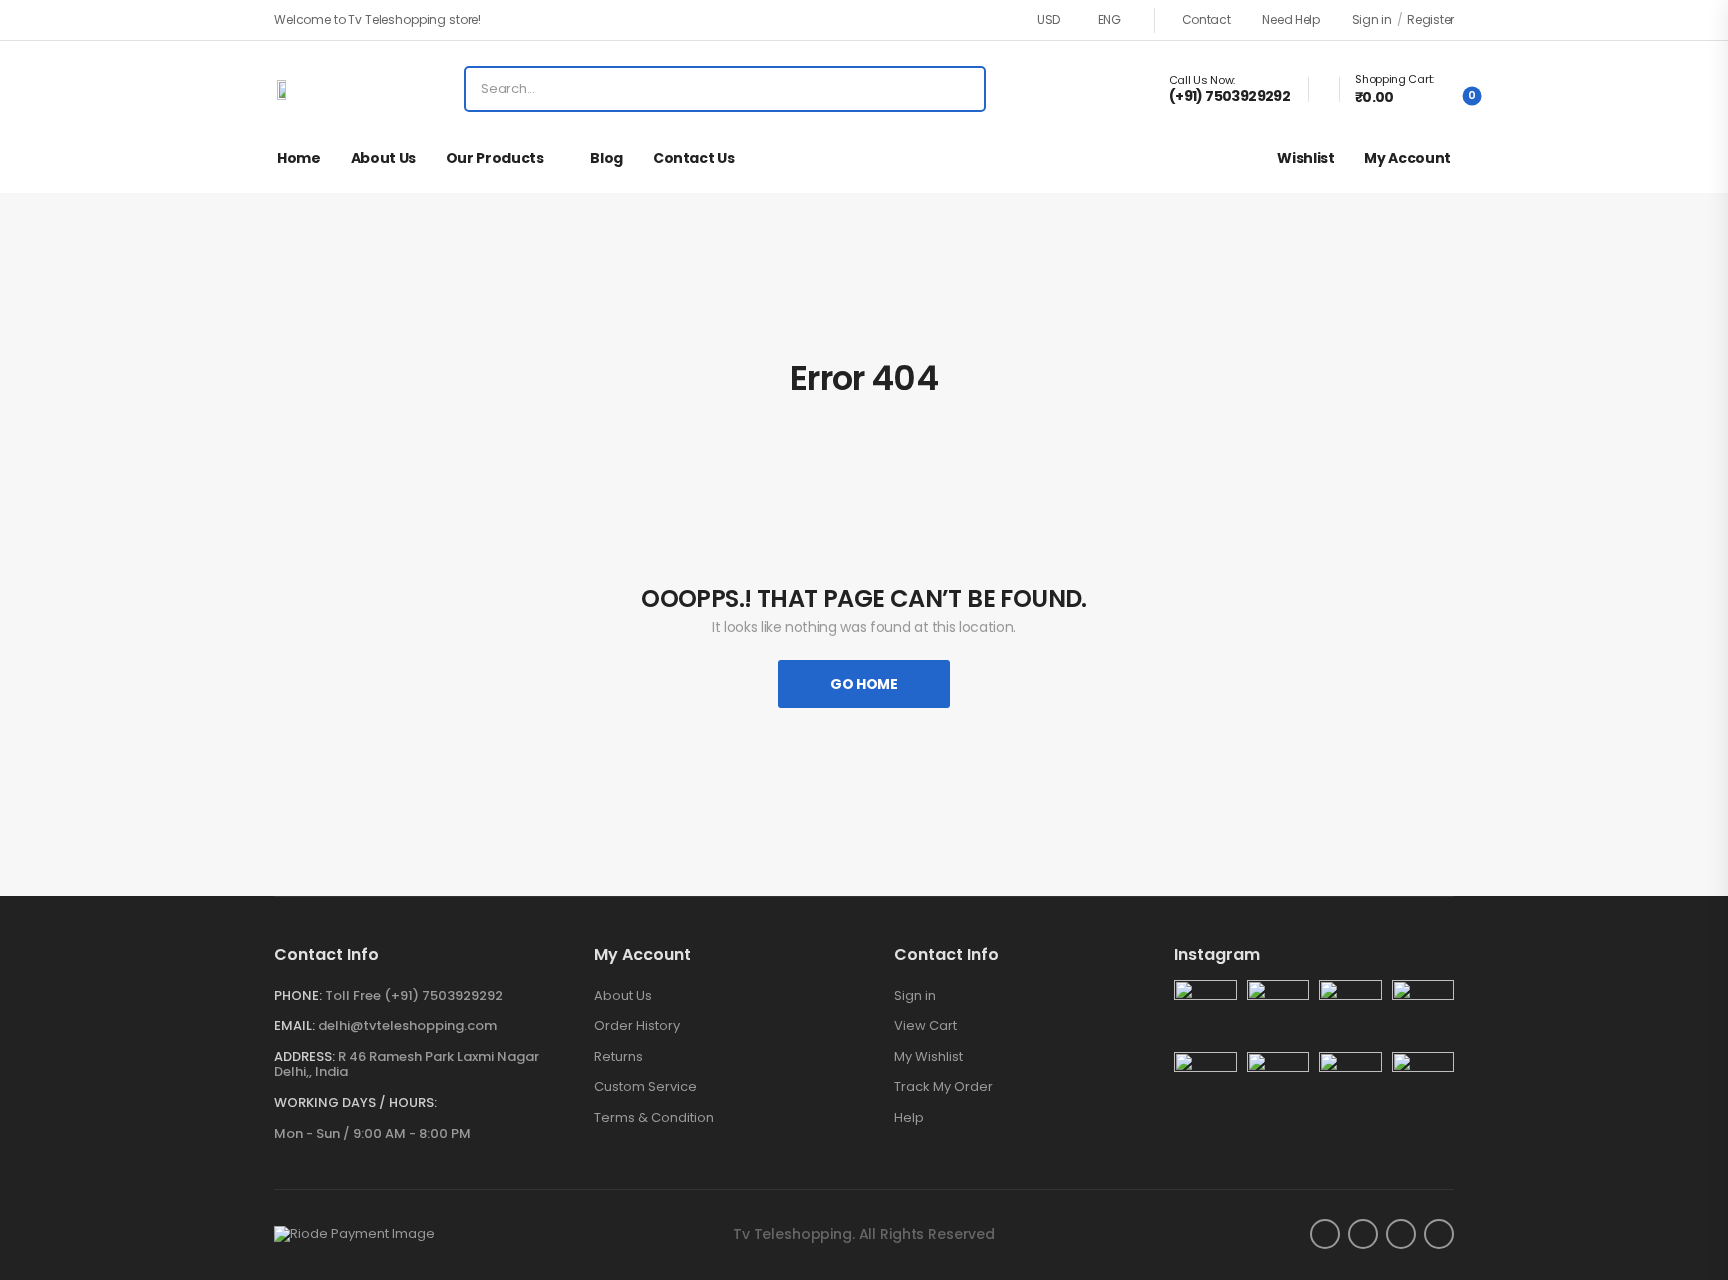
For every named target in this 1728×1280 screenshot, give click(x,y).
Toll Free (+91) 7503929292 (414, 995)
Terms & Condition (654, 1118)
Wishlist (1305, 158)
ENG (1109, 19)
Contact (1206, 19)
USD (1048, 19)
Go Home (864, 684)
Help (909, 1118)
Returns (618, 1057)
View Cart (925, 1026)
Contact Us (694, 158)
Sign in (915, 996)
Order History (637, 1026)
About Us (383, 158)
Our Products (495, 158)
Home (299, 158)
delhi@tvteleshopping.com (407, 1025)
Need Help (1290, 19)
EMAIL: (294, 1025)
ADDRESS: (304, 1056)
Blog (606, 158)
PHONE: (298, 995)
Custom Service (645, 1087)
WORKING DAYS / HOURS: (355, 1103)
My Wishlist (928, 1057)
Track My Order (943, 1087)
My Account (1407, 158)
